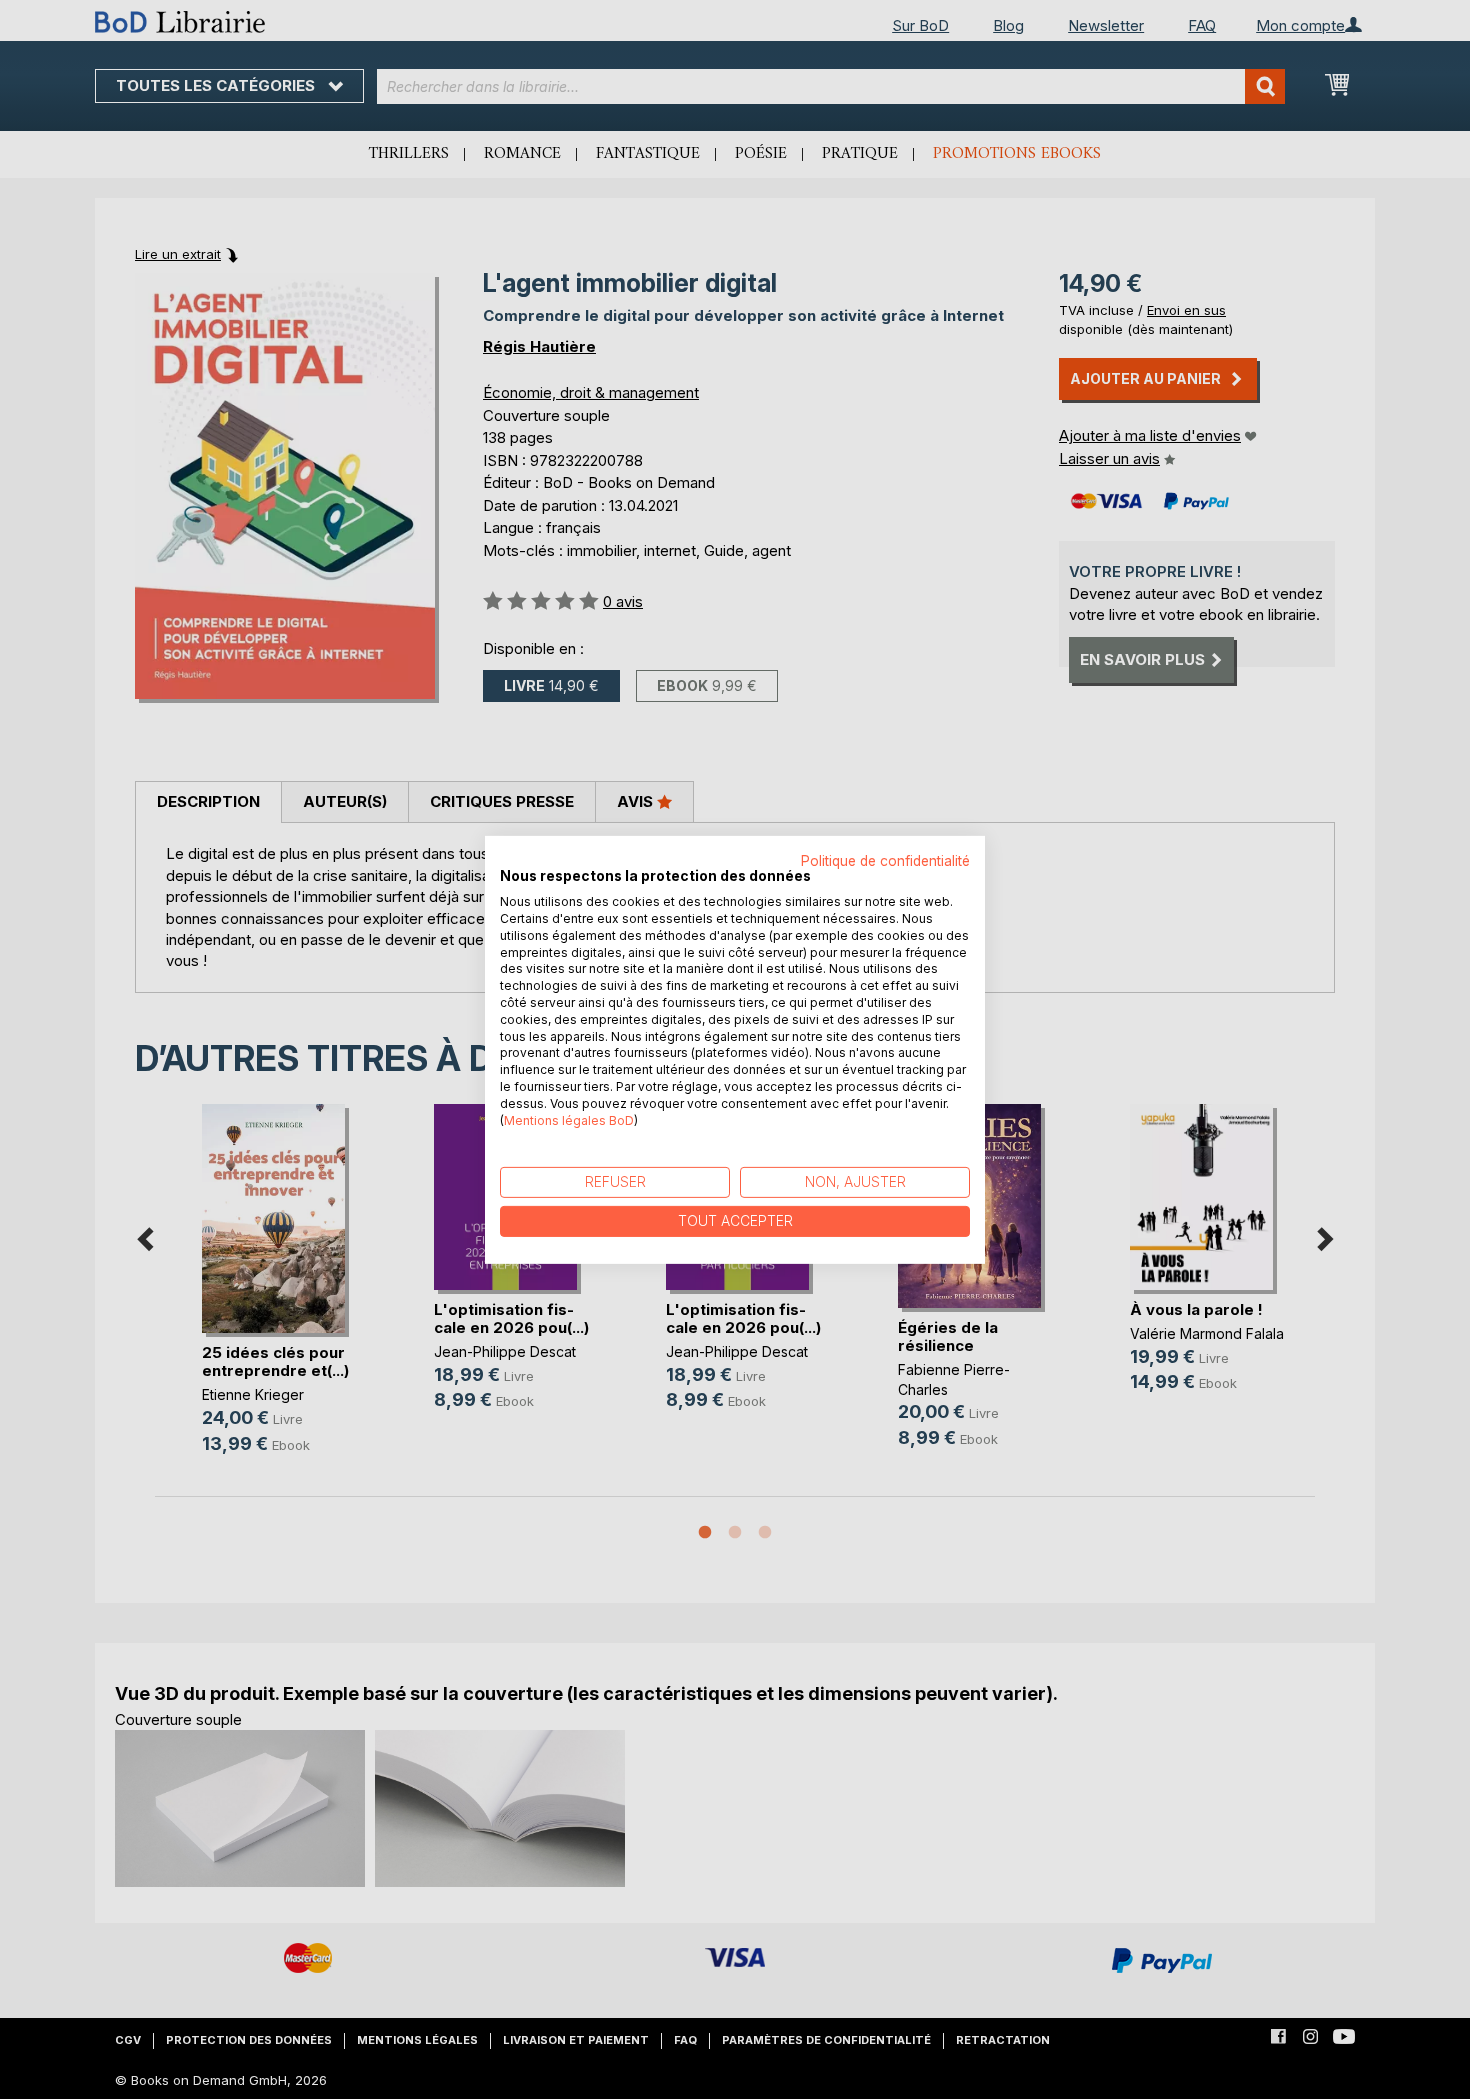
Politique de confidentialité (885, 860)
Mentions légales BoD (569, 1119)
